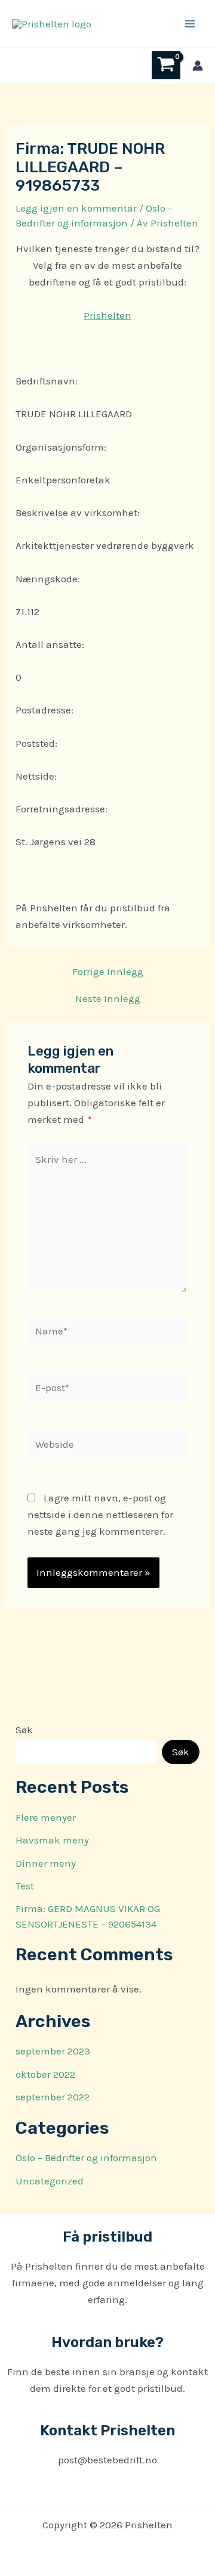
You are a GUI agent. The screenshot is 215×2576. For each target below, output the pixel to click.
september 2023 (53, 2051)
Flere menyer (46, 1817)
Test (25, 1886)
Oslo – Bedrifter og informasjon (86, 2158)
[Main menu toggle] (190, 24)
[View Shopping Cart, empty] (166, 65)
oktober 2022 (45, 2074)
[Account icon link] (198, 66)
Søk (24, 1730)
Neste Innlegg (108, 999)
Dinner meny (46, 1863)
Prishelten (107, 315)
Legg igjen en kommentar (76, 208)
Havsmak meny (52, 1840)
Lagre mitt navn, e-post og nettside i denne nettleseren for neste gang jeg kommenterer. (100, 1514)
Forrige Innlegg (108, 972)
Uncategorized (50, 2181)
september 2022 (53, 2097)
